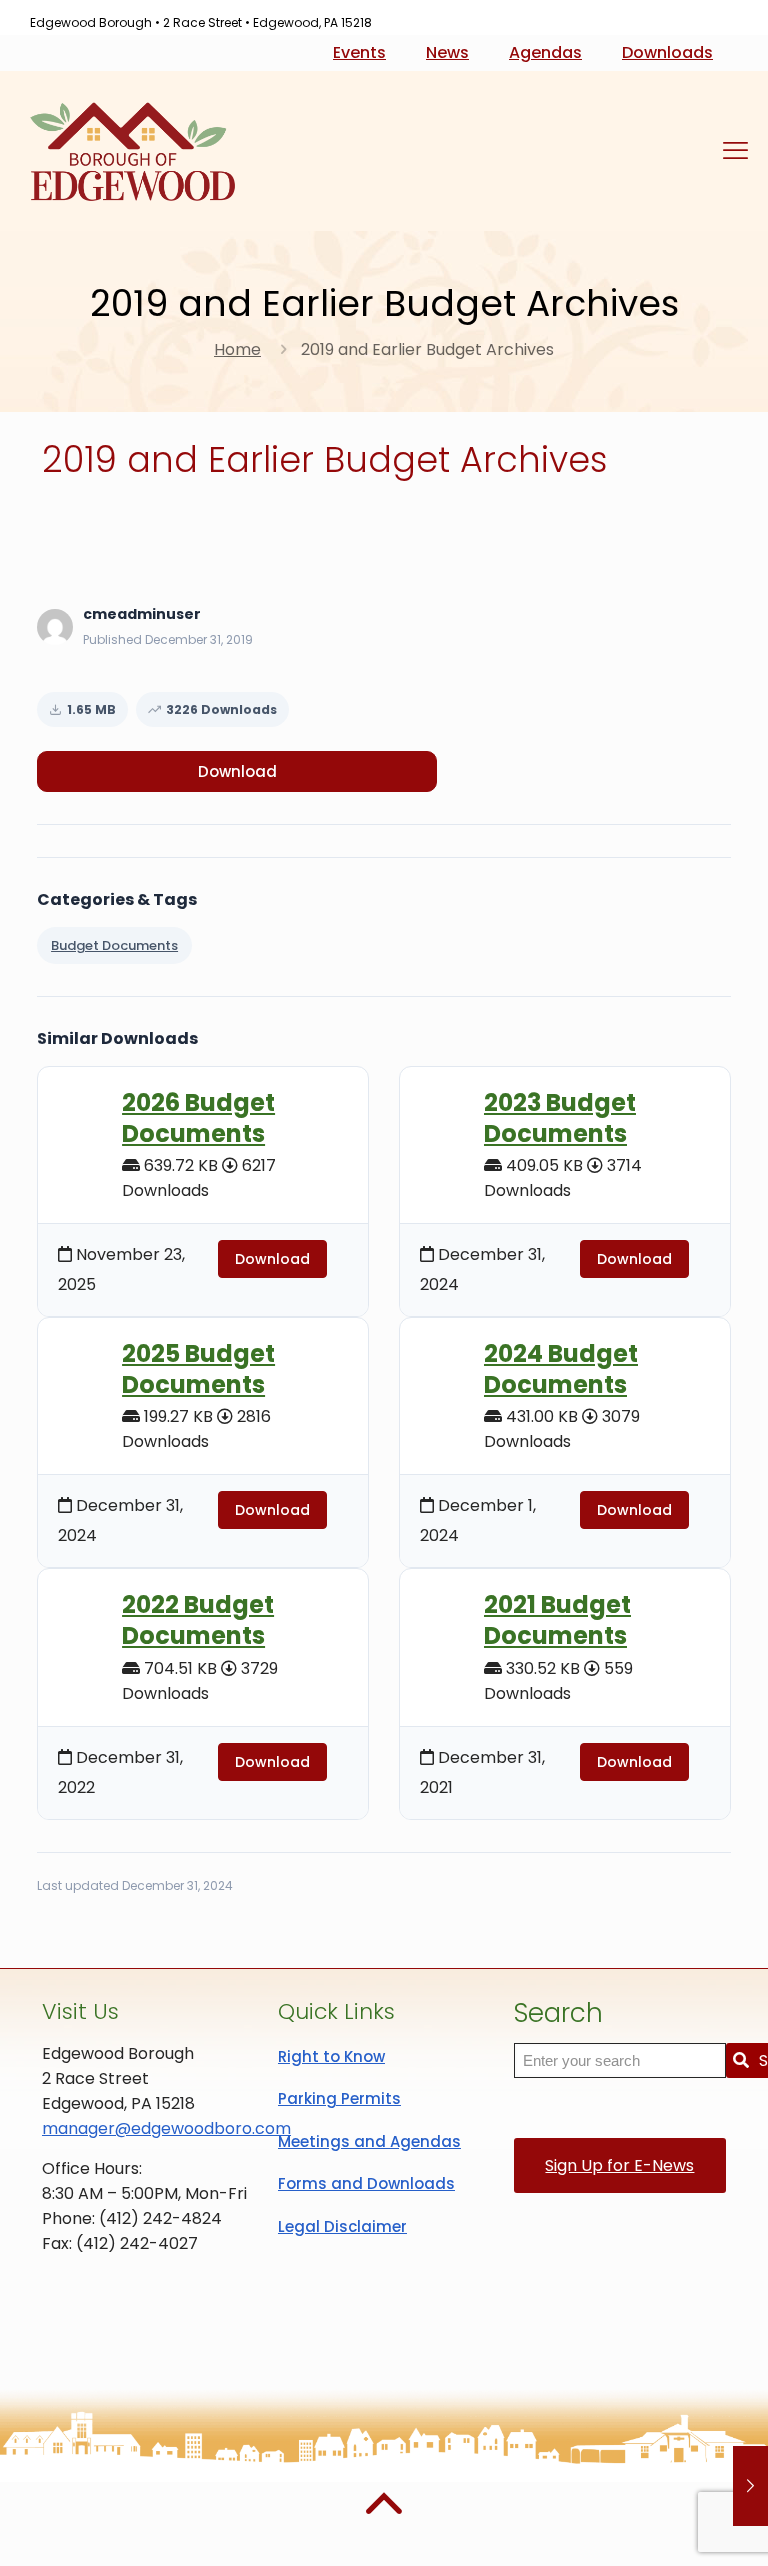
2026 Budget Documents (198, 1118)
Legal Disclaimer (342, 2226)
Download (237, 771)
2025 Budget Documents (198, 1369)
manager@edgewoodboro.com (166, 2128)
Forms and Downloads (366, 2183)
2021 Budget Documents (557, 1620)
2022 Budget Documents (198, 1620)
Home (237, 349)
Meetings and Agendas (369, 2141)
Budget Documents (114, 945)
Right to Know (331, 2056)
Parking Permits (339, 2098)
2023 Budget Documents (560, 1118)
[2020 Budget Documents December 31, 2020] (750, 2486)
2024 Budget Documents (561, 1369)
